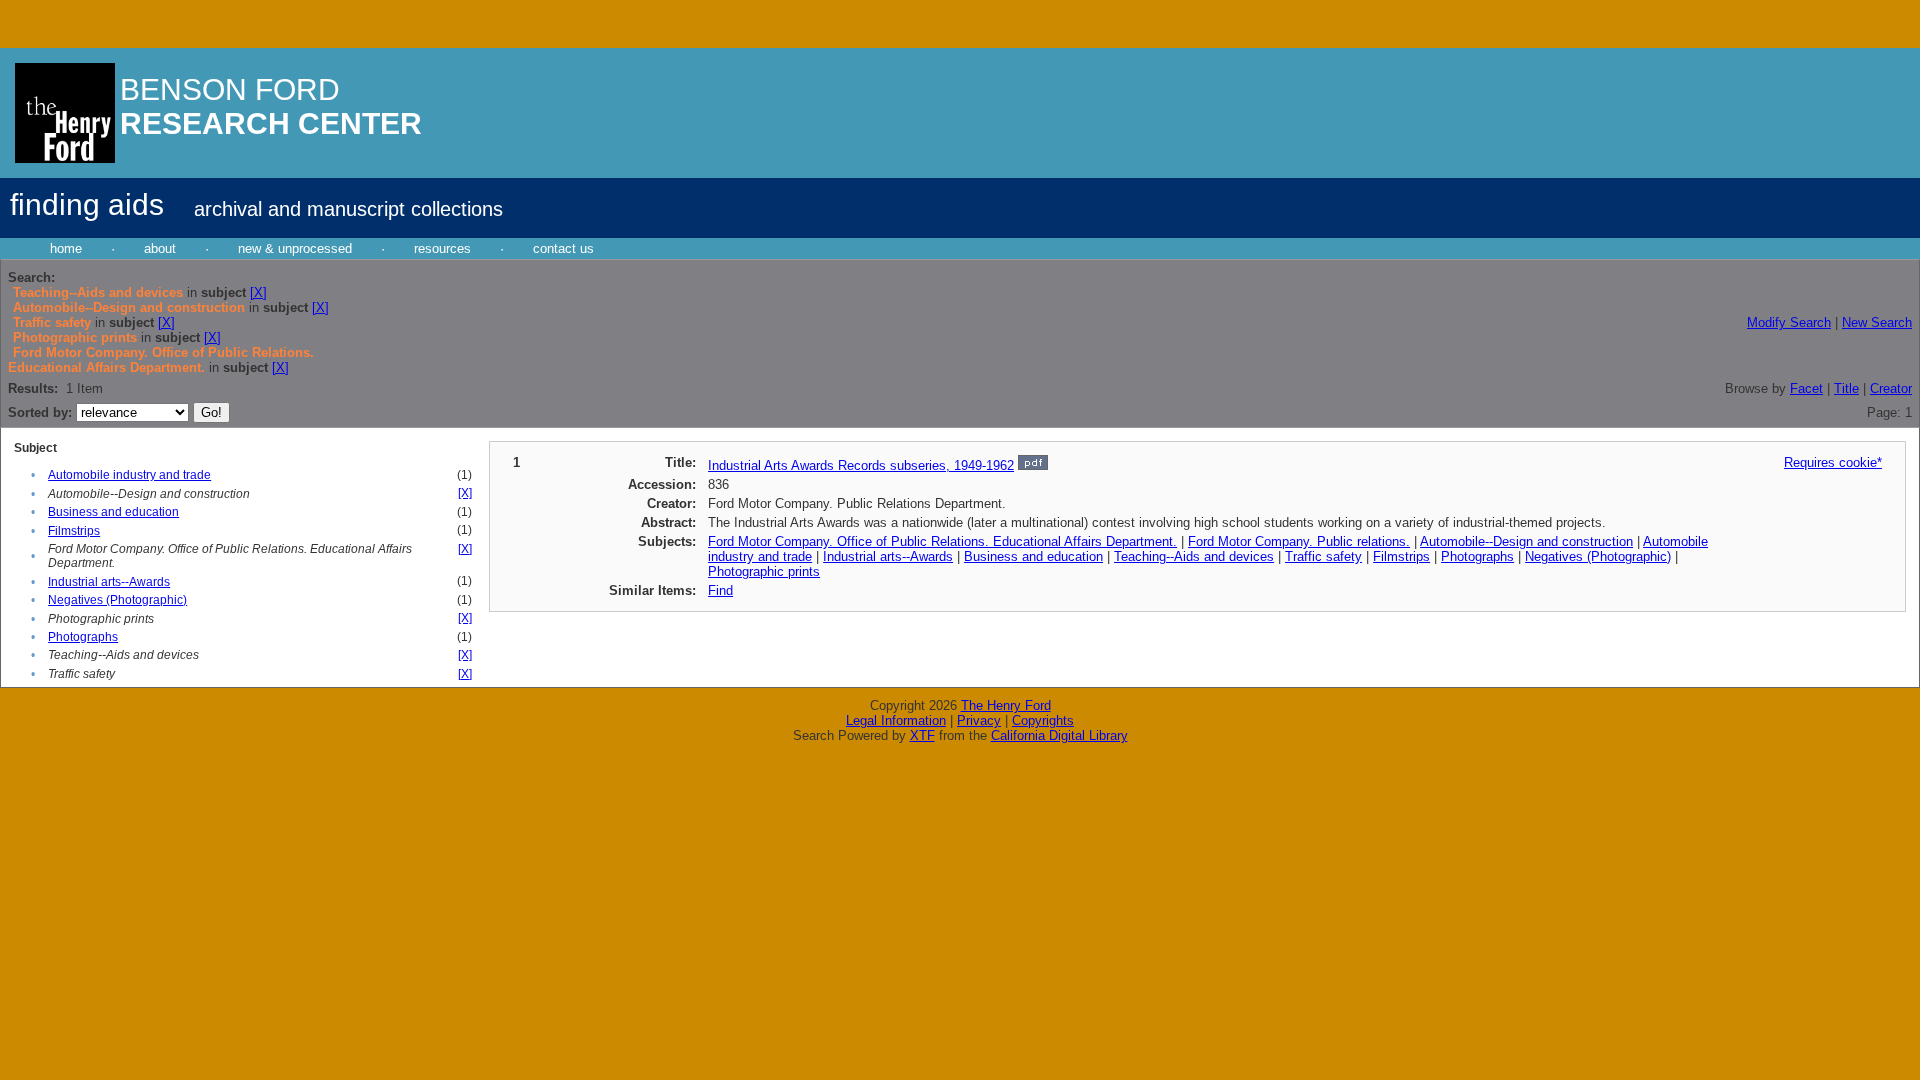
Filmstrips (74, 531)
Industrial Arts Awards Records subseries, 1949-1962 (861, 465)
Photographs (83, 637)
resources (442, 248)
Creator (1891, 388)
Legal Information (896, 720)
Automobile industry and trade (129, 475)
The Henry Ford (1006, 705)
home (66, 248)
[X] (258, 292)
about (160, 248)
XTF (922, 735)
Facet (1806, 388)
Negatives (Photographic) (117, 600)
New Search (1877, 322)
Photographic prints (764, 571)
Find (720, 590)
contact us (563, 248)
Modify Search (1789, 322)
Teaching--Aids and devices (1194, 556)
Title (1846, 388)
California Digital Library (1059, 735)
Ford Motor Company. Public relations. (1299, 541)
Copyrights (1043, 720)
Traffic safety (1323, 556)
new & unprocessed (295, 248)
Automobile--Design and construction (1526, 541)
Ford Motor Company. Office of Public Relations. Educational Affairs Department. (942, 541)
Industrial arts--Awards (109, 582)
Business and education (113, 512)
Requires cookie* (1833, 462)
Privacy (979, 720)
